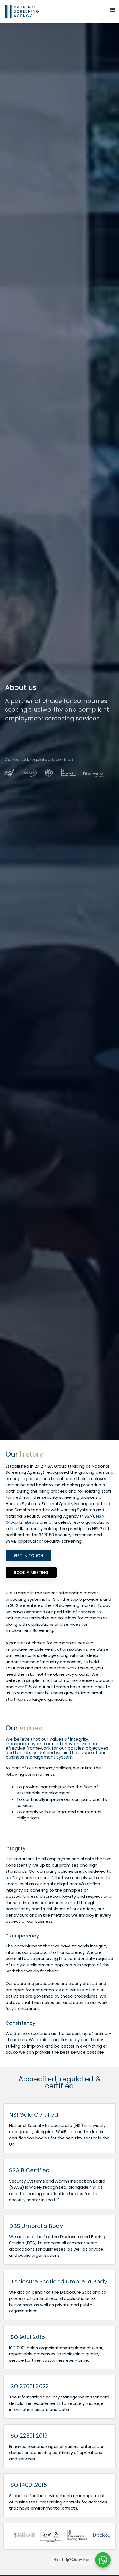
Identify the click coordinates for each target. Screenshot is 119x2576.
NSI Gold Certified (34, 2115)
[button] (112, 10)
